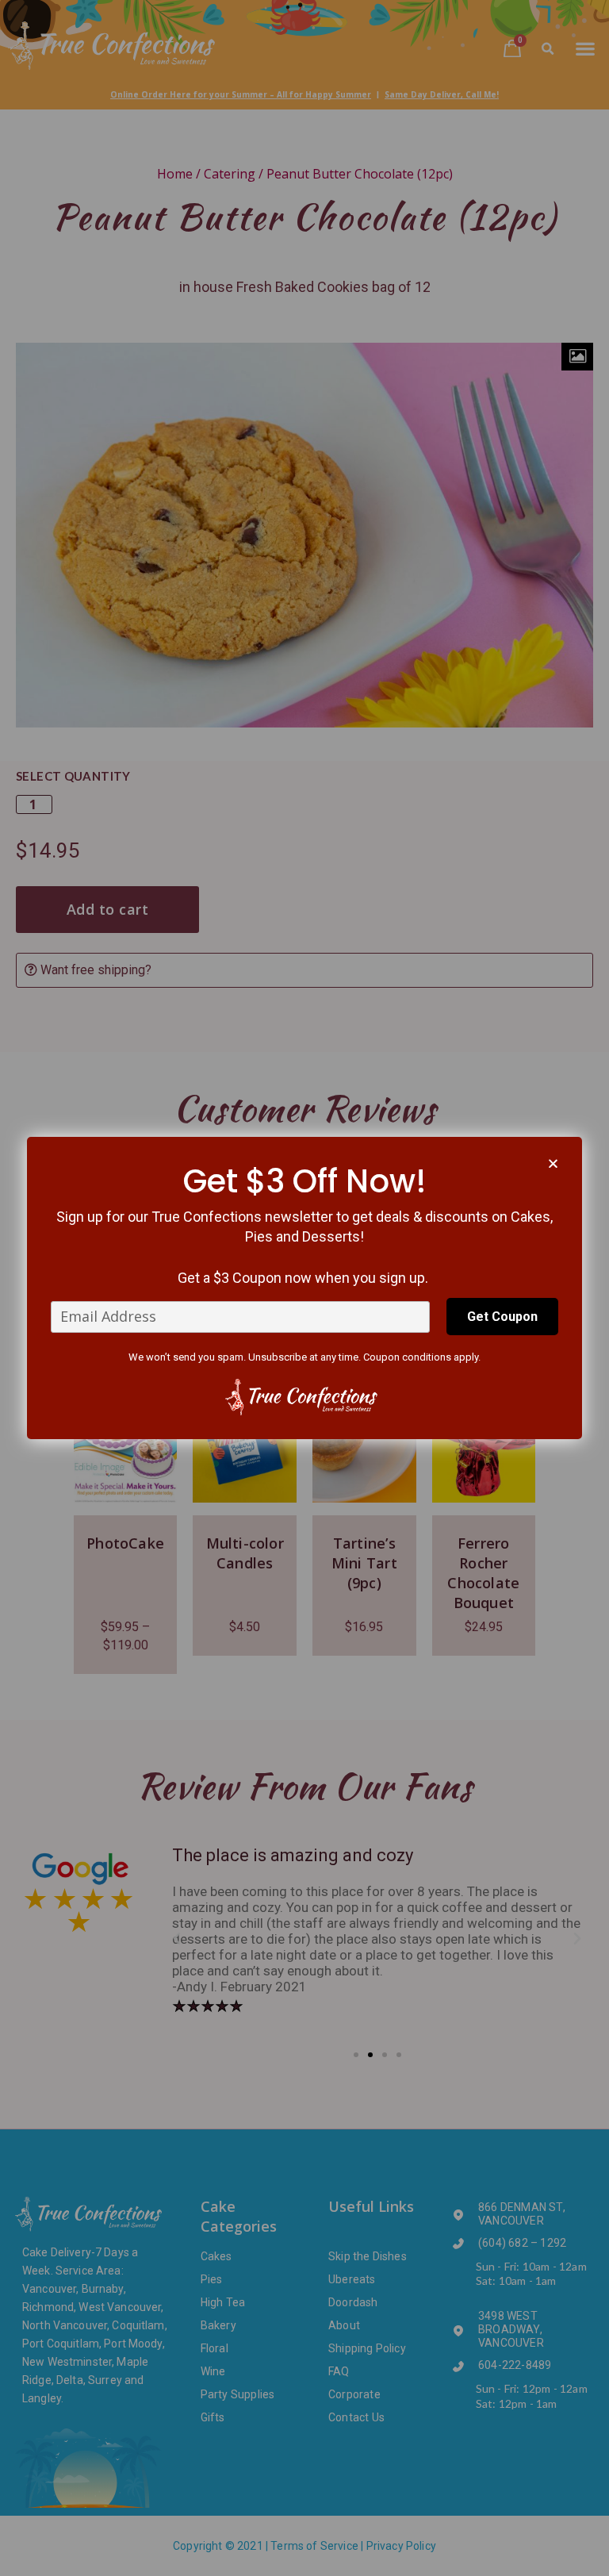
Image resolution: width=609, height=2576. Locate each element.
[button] (553, 1163)
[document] (304, 1288)
